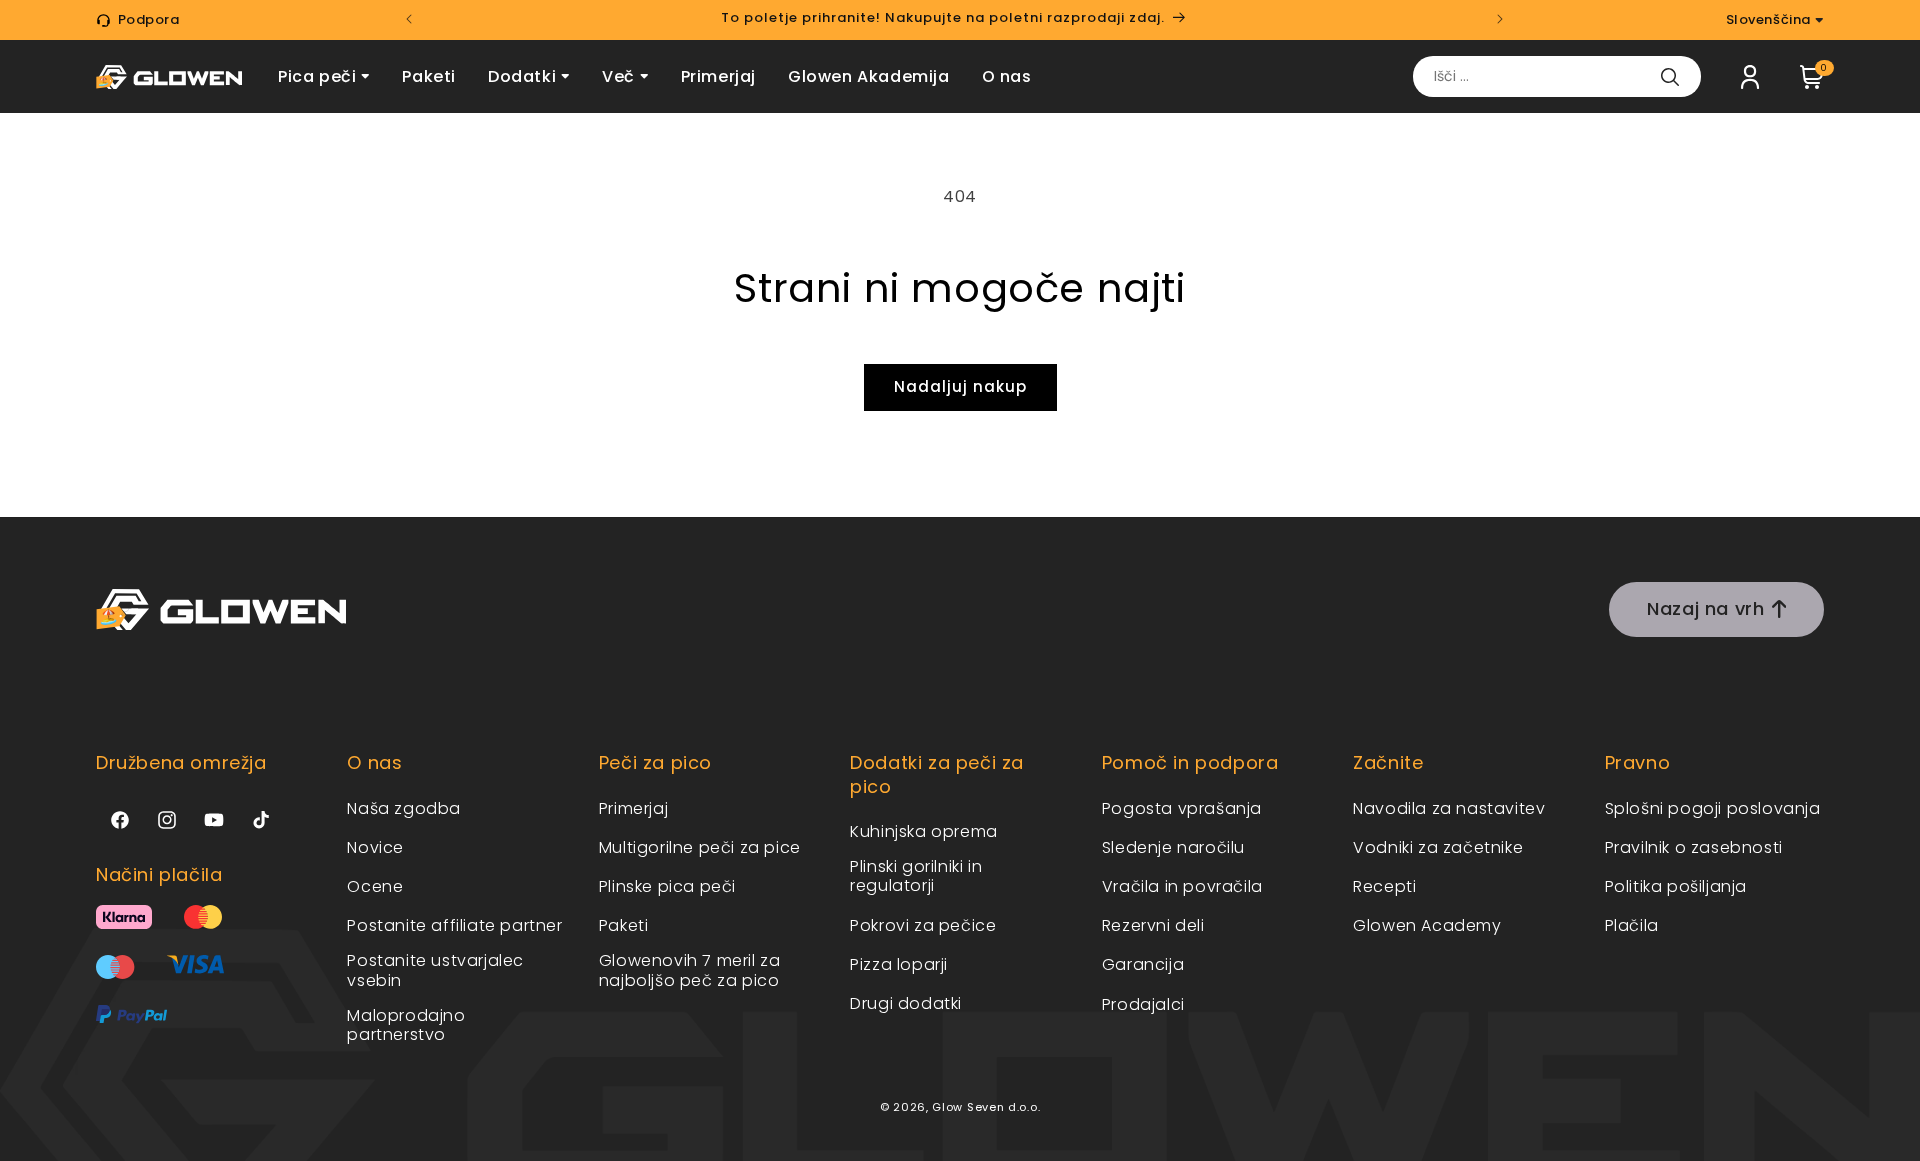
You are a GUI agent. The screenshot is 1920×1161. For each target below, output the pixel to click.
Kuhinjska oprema (924, 830)
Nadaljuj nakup (960, 386)
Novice (375, 846)
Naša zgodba (404, 807)
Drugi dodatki (906, 1002)
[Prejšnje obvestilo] (409, 19)
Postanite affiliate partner (454, 925)
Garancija (1143, 964)
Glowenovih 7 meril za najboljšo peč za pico (690, 970)
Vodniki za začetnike (1438, 846)
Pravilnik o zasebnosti (1694, 846)
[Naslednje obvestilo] (1500, 19)
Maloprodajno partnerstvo (406, 1024)
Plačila (1632, 925)
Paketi (429, 76)
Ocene (375, 885)
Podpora (149, 19)
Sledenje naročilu (1173, 846)
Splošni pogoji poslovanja (1713, 807)
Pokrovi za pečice (923, 924)
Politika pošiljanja (1676, 885)
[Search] (1670, 77)
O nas (1007, 76)
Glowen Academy (1427, 925)
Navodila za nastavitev (1449, 807)
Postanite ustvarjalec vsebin (435, 970)
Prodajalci (1143, 1003)
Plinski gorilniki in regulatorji (916, 876)
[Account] (1750, 77)
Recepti (1384, 885)
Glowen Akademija (869, 76)
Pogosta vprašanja (1182, 807)
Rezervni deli (1153, 925)
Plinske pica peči (667, 885)
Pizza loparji (899, 963)
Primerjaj (718, 76)
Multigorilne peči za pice (700, 846)
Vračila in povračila (1182, 885)
